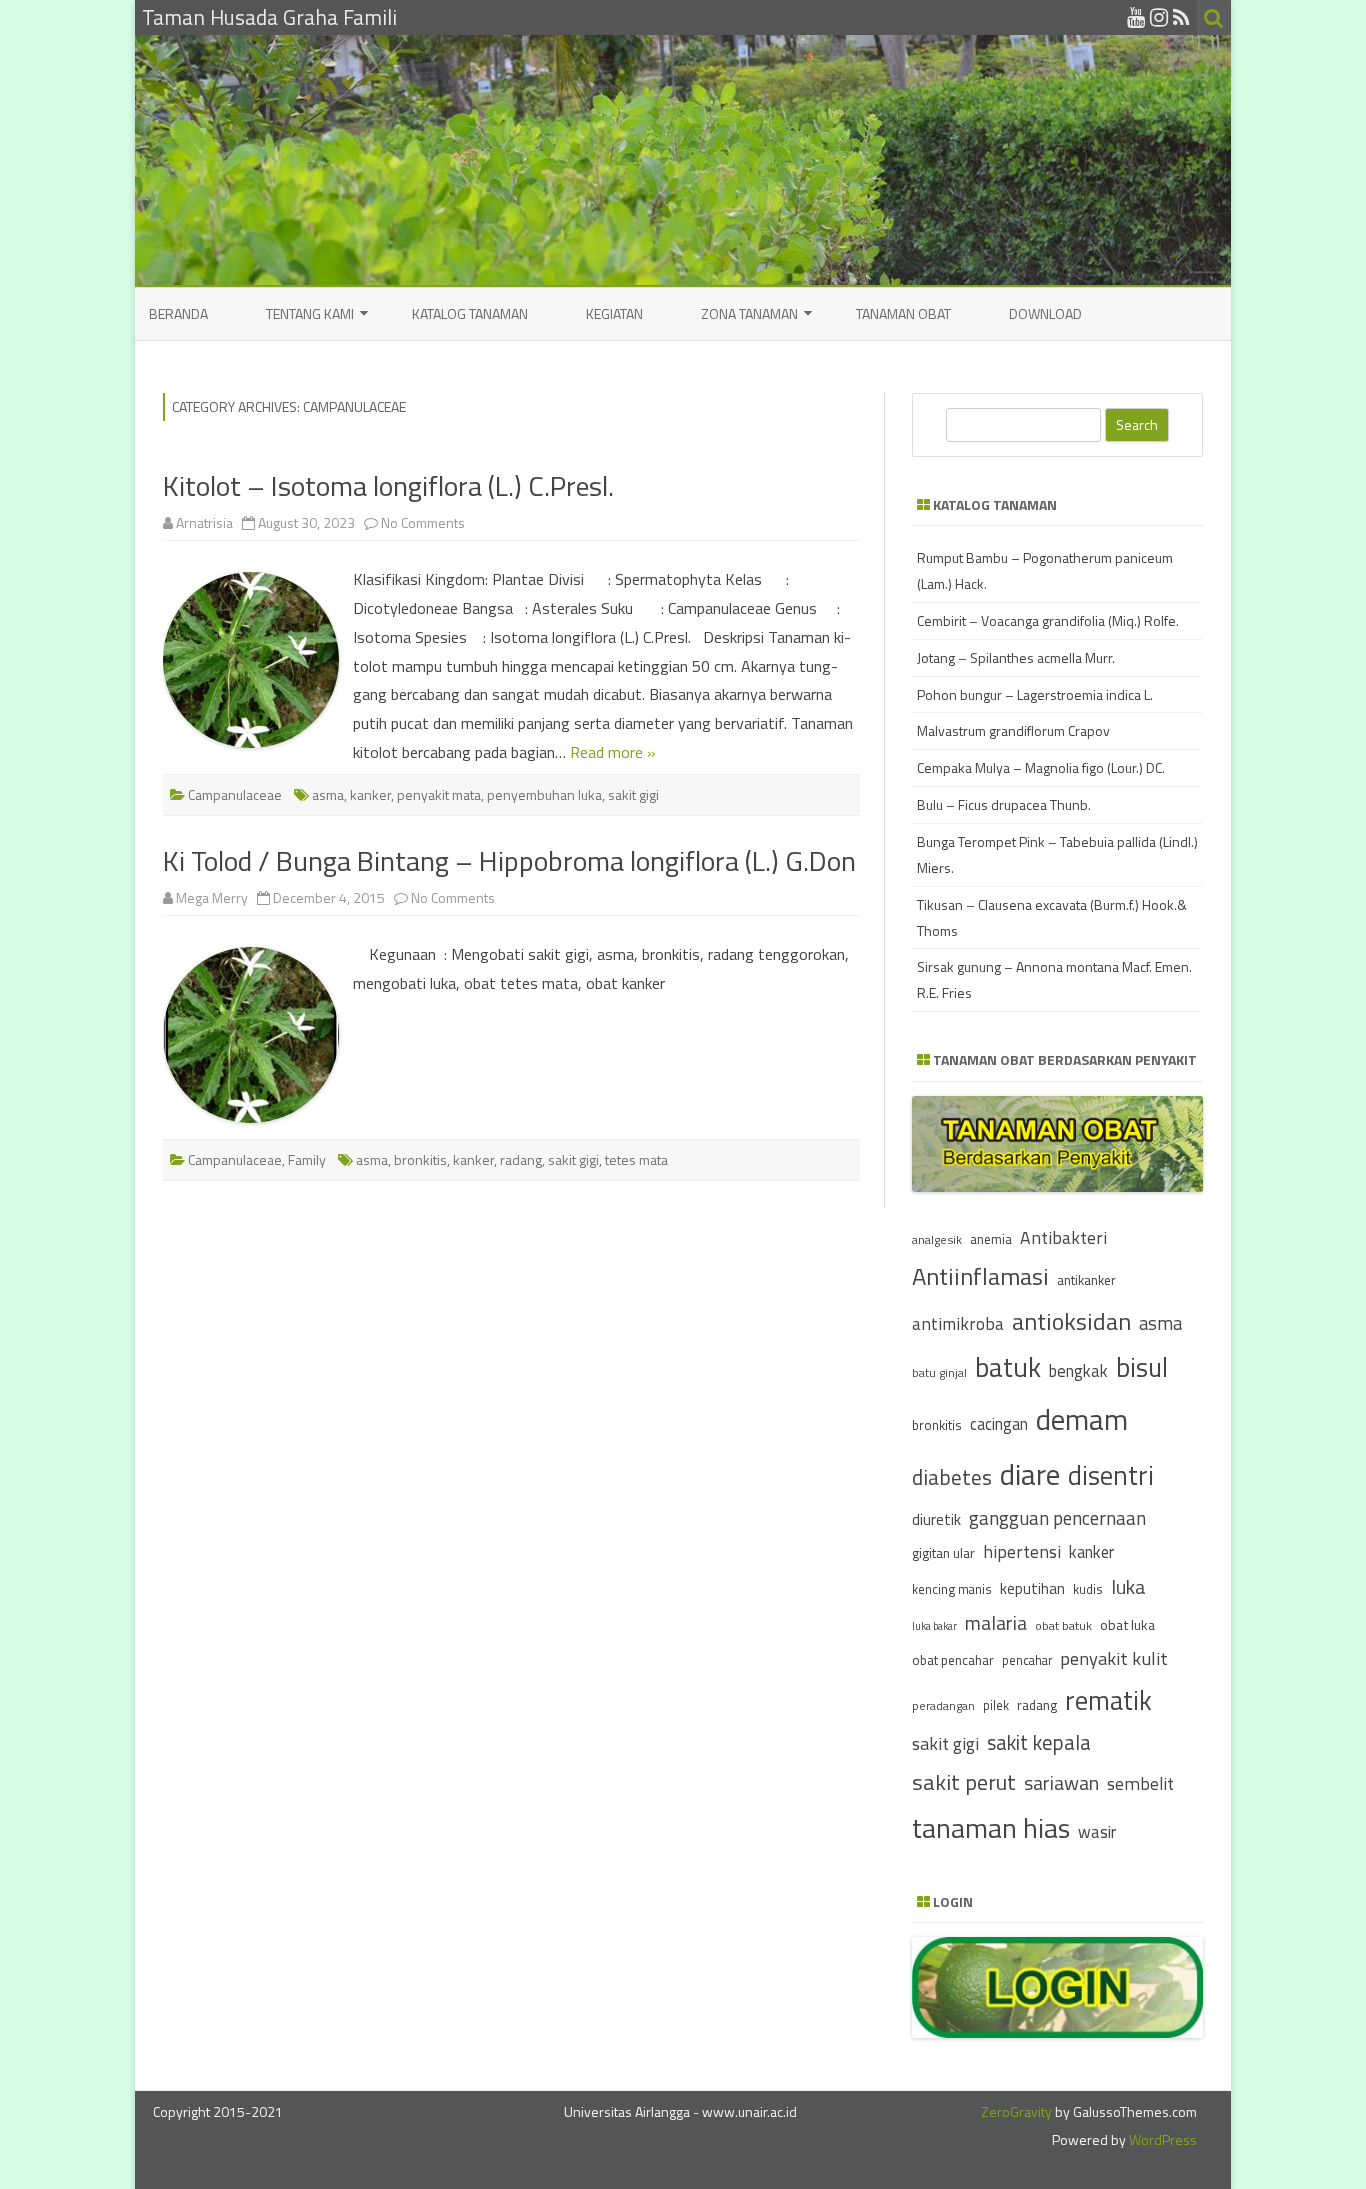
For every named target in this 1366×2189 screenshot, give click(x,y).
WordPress (1161, 2139)
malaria (996, 1623)
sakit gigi (633, 794)
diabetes (952, 1477)
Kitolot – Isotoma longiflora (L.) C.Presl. (388, 485)
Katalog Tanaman (470, 313)
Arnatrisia (204, 522)
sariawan (1061, 1783)
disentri (1111, 1475)
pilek (996, 1705)
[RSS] (1181, 17)
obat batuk (1063, 1625)
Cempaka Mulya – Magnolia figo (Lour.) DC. (1041, 767)
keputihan (1032, 1588)
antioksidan (1071, 1321)
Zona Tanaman (749, 313)
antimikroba (958, 1323)
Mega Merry (212, 897)
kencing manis (952, 1589)
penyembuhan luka (544, 794)
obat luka (1127, 1624)
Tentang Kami (310, 313)
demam (1082, 1419)
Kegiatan (614, 313)
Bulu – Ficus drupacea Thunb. (1004, 804)
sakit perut (964, 1782)
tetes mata (636, 1159)
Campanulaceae (235, 794)
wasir (1097, 1831)
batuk (1008, 1367)
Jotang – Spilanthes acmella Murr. (1016, 657)
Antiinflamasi (980, 1276)
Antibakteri (1063, 1237)
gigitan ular (943, 1552)
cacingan (999, 1423)
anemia (991, 1239)
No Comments (423, 522)
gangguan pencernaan (1057, 1518)
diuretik (936, 1519)
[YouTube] (1136, 17)
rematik (1108, 1700)
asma (328, 794)
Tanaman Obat (903, 313)
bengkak (1078, 1370)
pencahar (1027, 1660)
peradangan (943, 1706)
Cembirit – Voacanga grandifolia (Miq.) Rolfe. (1048, 620)
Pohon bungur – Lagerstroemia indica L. (1035, 694)
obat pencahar (953, 1660)
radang (521, 1159)
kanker (370, 794)
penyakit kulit (1114, 1658)
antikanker (1086, 1280)
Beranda (178, 313)
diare (1030, 1474)
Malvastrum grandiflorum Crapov (1013, 730)
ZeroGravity (1016, 2111)
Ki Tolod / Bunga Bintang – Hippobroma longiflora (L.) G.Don (509, 860)
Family (307, 1159)
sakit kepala (1039, 1742)
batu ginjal (939, 1373)
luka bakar (934, 1626)
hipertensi (1022, 1551)
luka (1128, 1586)
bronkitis (420, 1159)
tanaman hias (991, 1828)
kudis (1088, 1589)
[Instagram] (1159, 17)
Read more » (613, 752)
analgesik (937, 1239)
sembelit (1140, 1783)
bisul (1142, 1367)
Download (1045, 313)
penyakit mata (439, 794)
